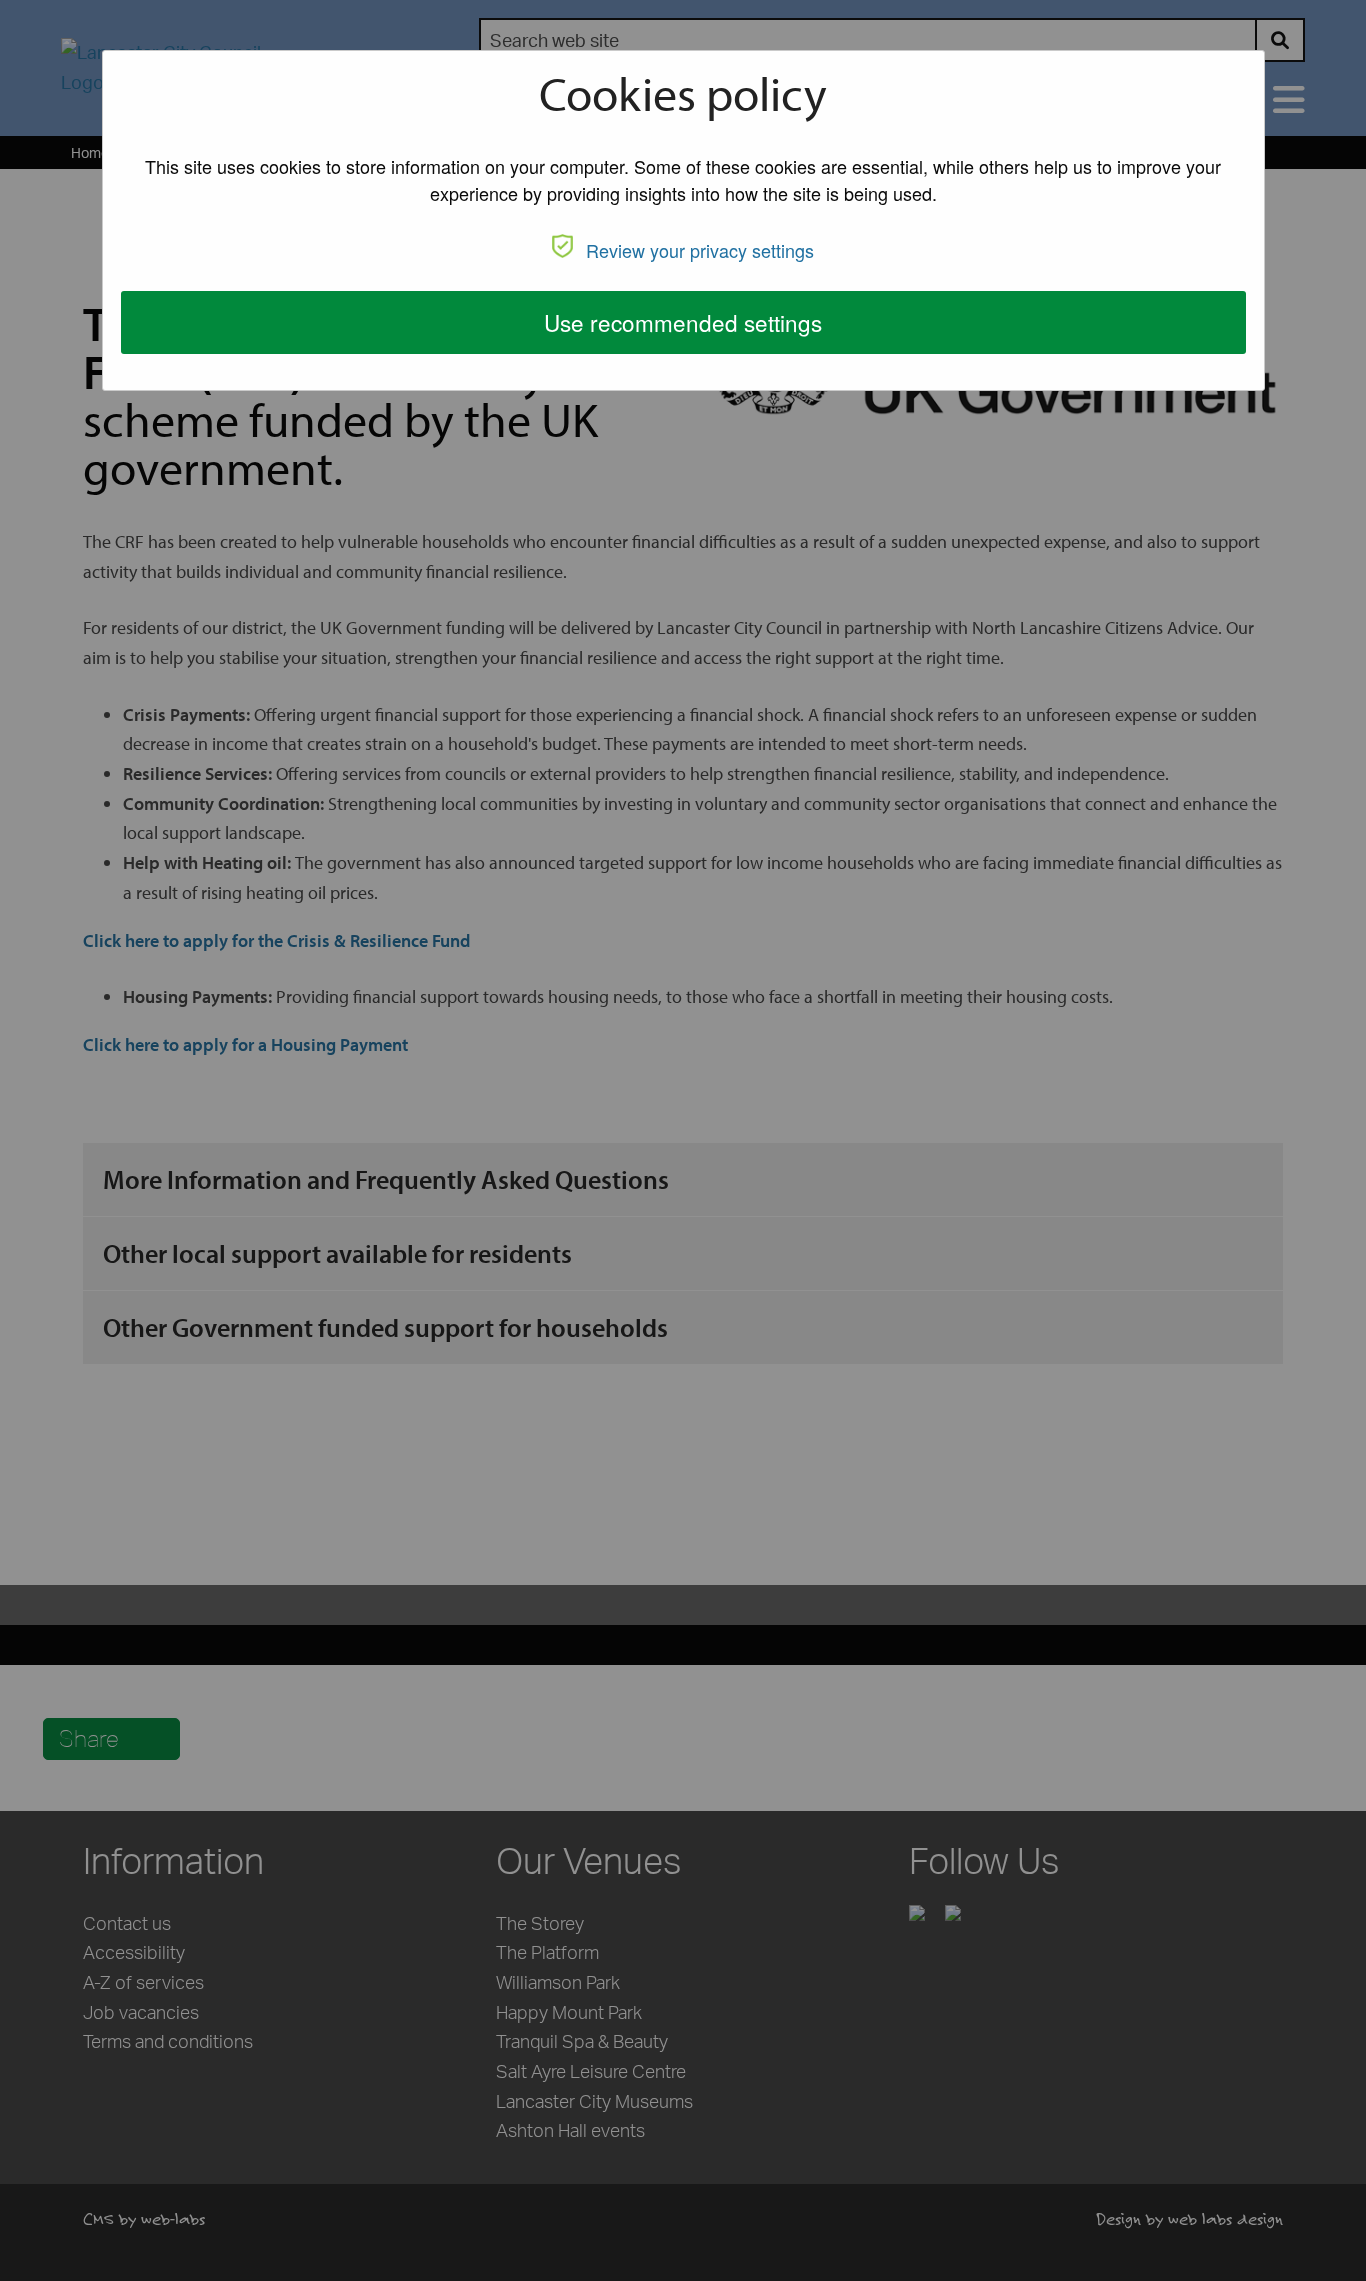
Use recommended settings (683, 322)
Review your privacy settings (700, 250)
